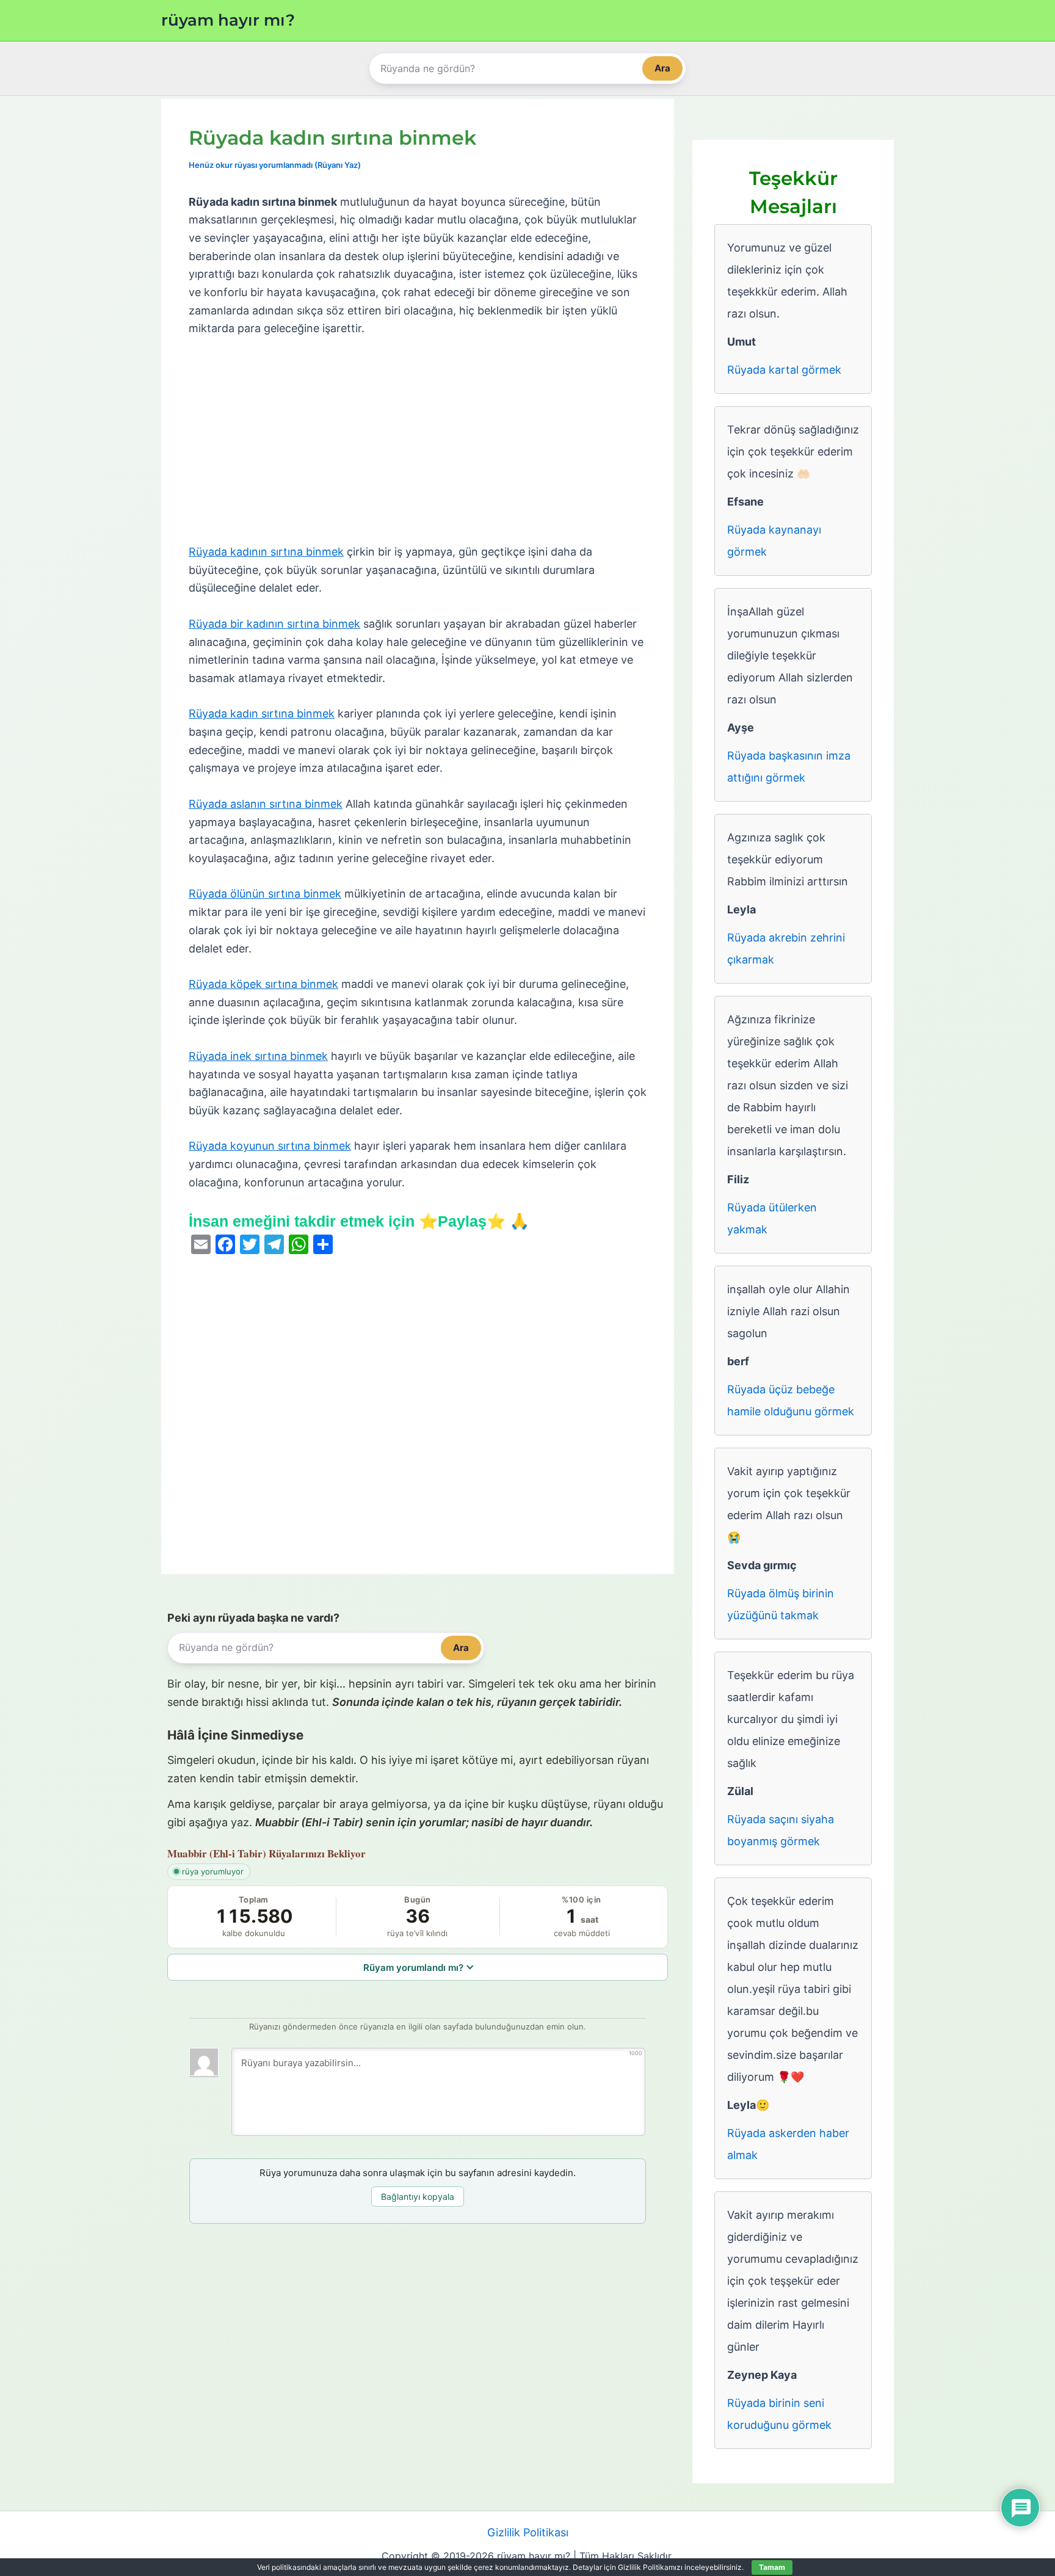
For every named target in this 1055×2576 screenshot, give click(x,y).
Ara (662, 68)
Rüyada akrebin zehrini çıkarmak (786, 949)
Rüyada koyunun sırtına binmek (270, 1146)
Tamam (772, 2567)
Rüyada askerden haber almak (788, 2144)
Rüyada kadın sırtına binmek (262, 713)
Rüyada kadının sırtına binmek (266, 552)
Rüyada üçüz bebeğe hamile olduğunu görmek (791, 1400)
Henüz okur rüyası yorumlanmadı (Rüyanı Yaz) (275, 165)
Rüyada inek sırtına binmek (258, 1056)
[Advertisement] (418, 441)
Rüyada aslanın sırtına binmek (266, 804)
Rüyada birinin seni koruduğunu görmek (779, 2414)
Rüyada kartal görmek (784, 370)
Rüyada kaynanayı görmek (774, 541)
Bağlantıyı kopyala (418, 2197)
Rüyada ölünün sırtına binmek (265, 894)
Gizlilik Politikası (528, 2532)
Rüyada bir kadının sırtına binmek (274, 624)
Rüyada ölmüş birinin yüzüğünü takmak (781, 1604)
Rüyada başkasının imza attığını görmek (789, 767)
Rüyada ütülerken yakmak (772, 1218)
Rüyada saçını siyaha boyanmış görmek (781, 1830)
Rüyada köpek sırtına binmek (263, 984)
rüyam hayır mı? (228, 20)
